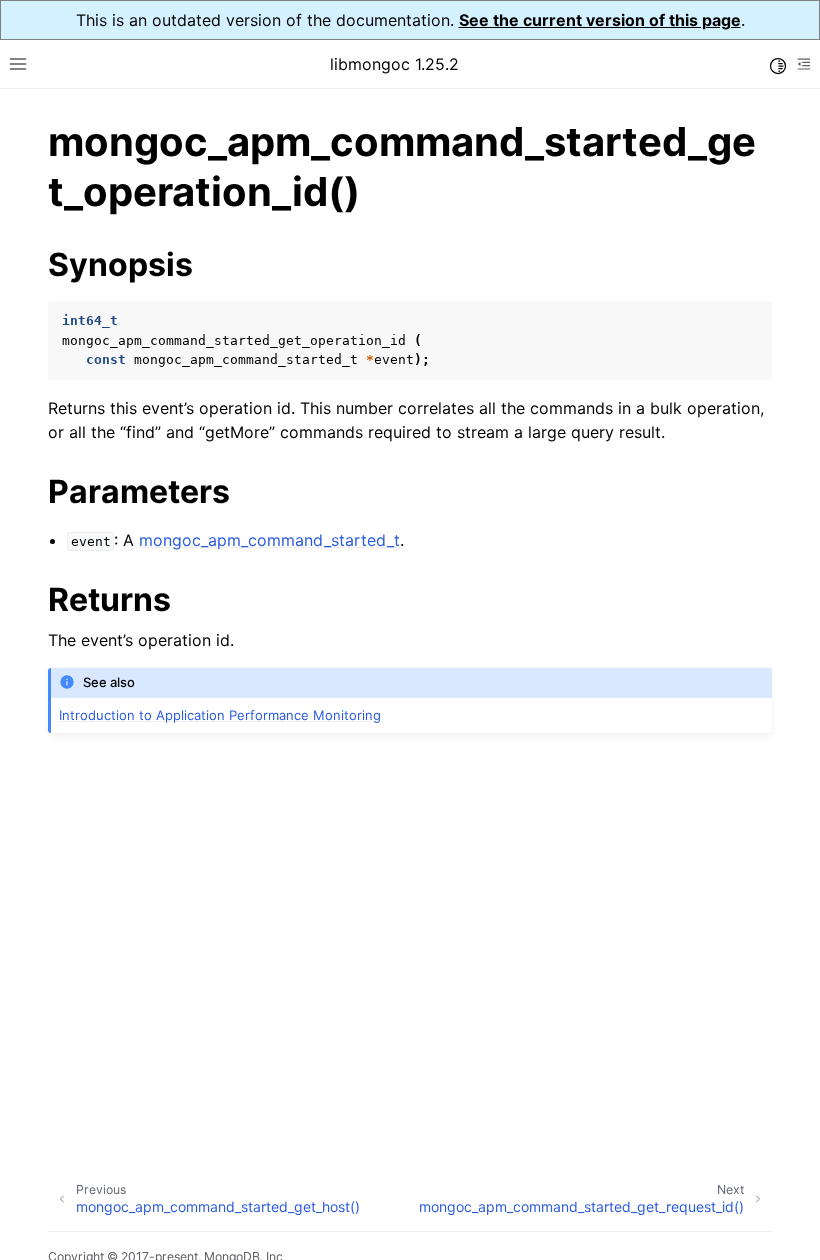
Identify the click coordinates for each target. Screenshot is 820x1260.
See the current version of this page (600, 20)
